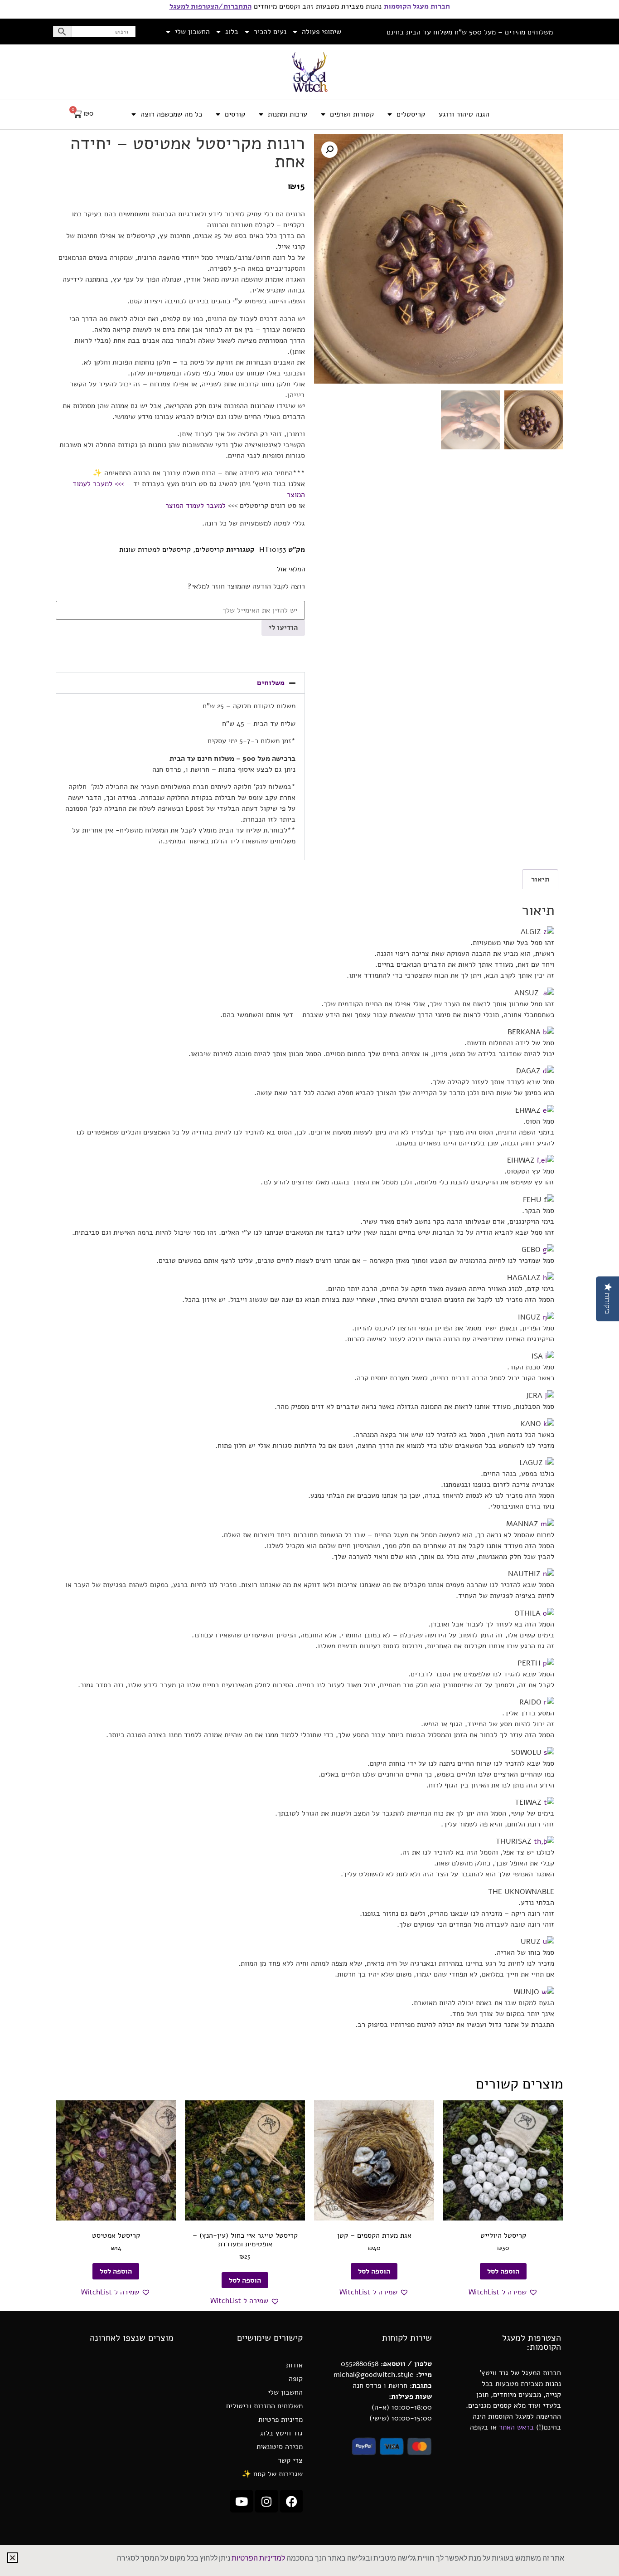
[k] (549, 1424)
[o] (549, 1613)
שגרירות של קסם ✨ (272, 2474)
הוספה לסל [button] (503, 2271)
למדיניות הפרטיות (258, 2558)
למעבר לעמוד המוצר (197, 506)
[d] (549, 1071)
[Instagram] (266, 2501)
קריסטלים (411, 114)
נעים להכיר (270, 32)
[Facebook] (291, 2501)
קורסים (235, 114)
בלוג (232, 32)
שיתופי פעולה (322, 32)
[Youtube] (242, 2501)
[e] (549, 1110)
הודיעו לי (283, 628)
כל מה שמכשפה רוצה (171, 114)
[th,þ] (544, 1841)
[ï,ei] (546, 1160)
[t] (549, 1802)
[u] (549, 1942)
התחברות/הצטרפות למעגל (210, 6)
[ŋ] (549, 1317)
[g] (549, 1250)
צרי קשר (290, 2460)
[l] (550, 1463)
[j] (549, 1396)
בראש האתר (516, 2427)
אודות (294, 2365)
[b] (549, 1032)
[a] (549, 993)
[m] (547, 1524)
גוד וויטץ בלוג (281, 2433)
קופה (296, 2379)
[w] (548, 1992)
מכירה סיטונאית (280, 2447)
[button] (329, 150)
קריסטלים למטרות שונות (155, 550)
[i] (550, 1356)
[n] (549, 1574)
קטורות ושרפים (352, 114)
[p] (549, 1663)
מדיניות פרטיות (280, 2420)
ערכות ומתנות (288, 114)
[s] (549, 1753)
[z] (549, 932)
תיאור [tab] (540, 879)
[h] (549, 1278)
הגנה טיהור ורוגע (464, 114)
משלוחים (271, 683)
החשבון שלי (192, 32)
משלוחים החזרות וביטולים (264, 2406)
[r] (549, 1702)
